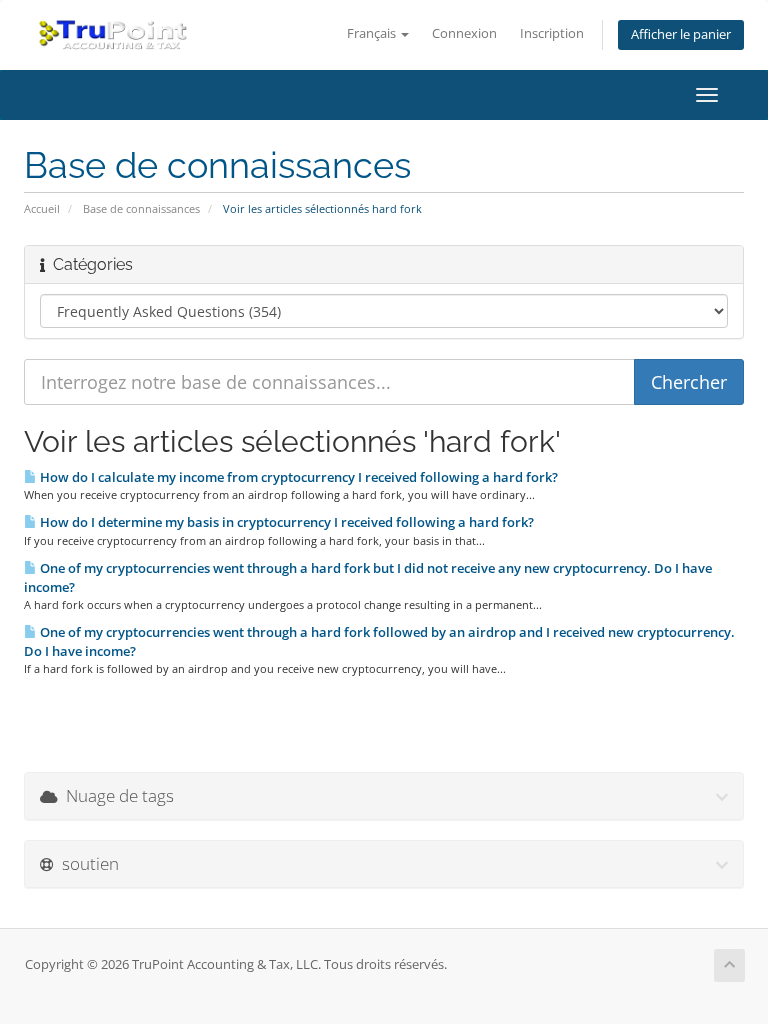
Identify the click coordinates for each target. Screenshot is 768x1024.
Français (373, 33)
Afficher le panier (681, 34)
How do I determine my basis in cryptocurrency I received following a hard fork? (285, 522)
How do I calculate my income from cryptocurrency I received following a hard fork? (297, 477)
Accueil (42, 208)
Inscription (552, 33)
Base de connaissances (141, 208)
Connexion (464, 33)
